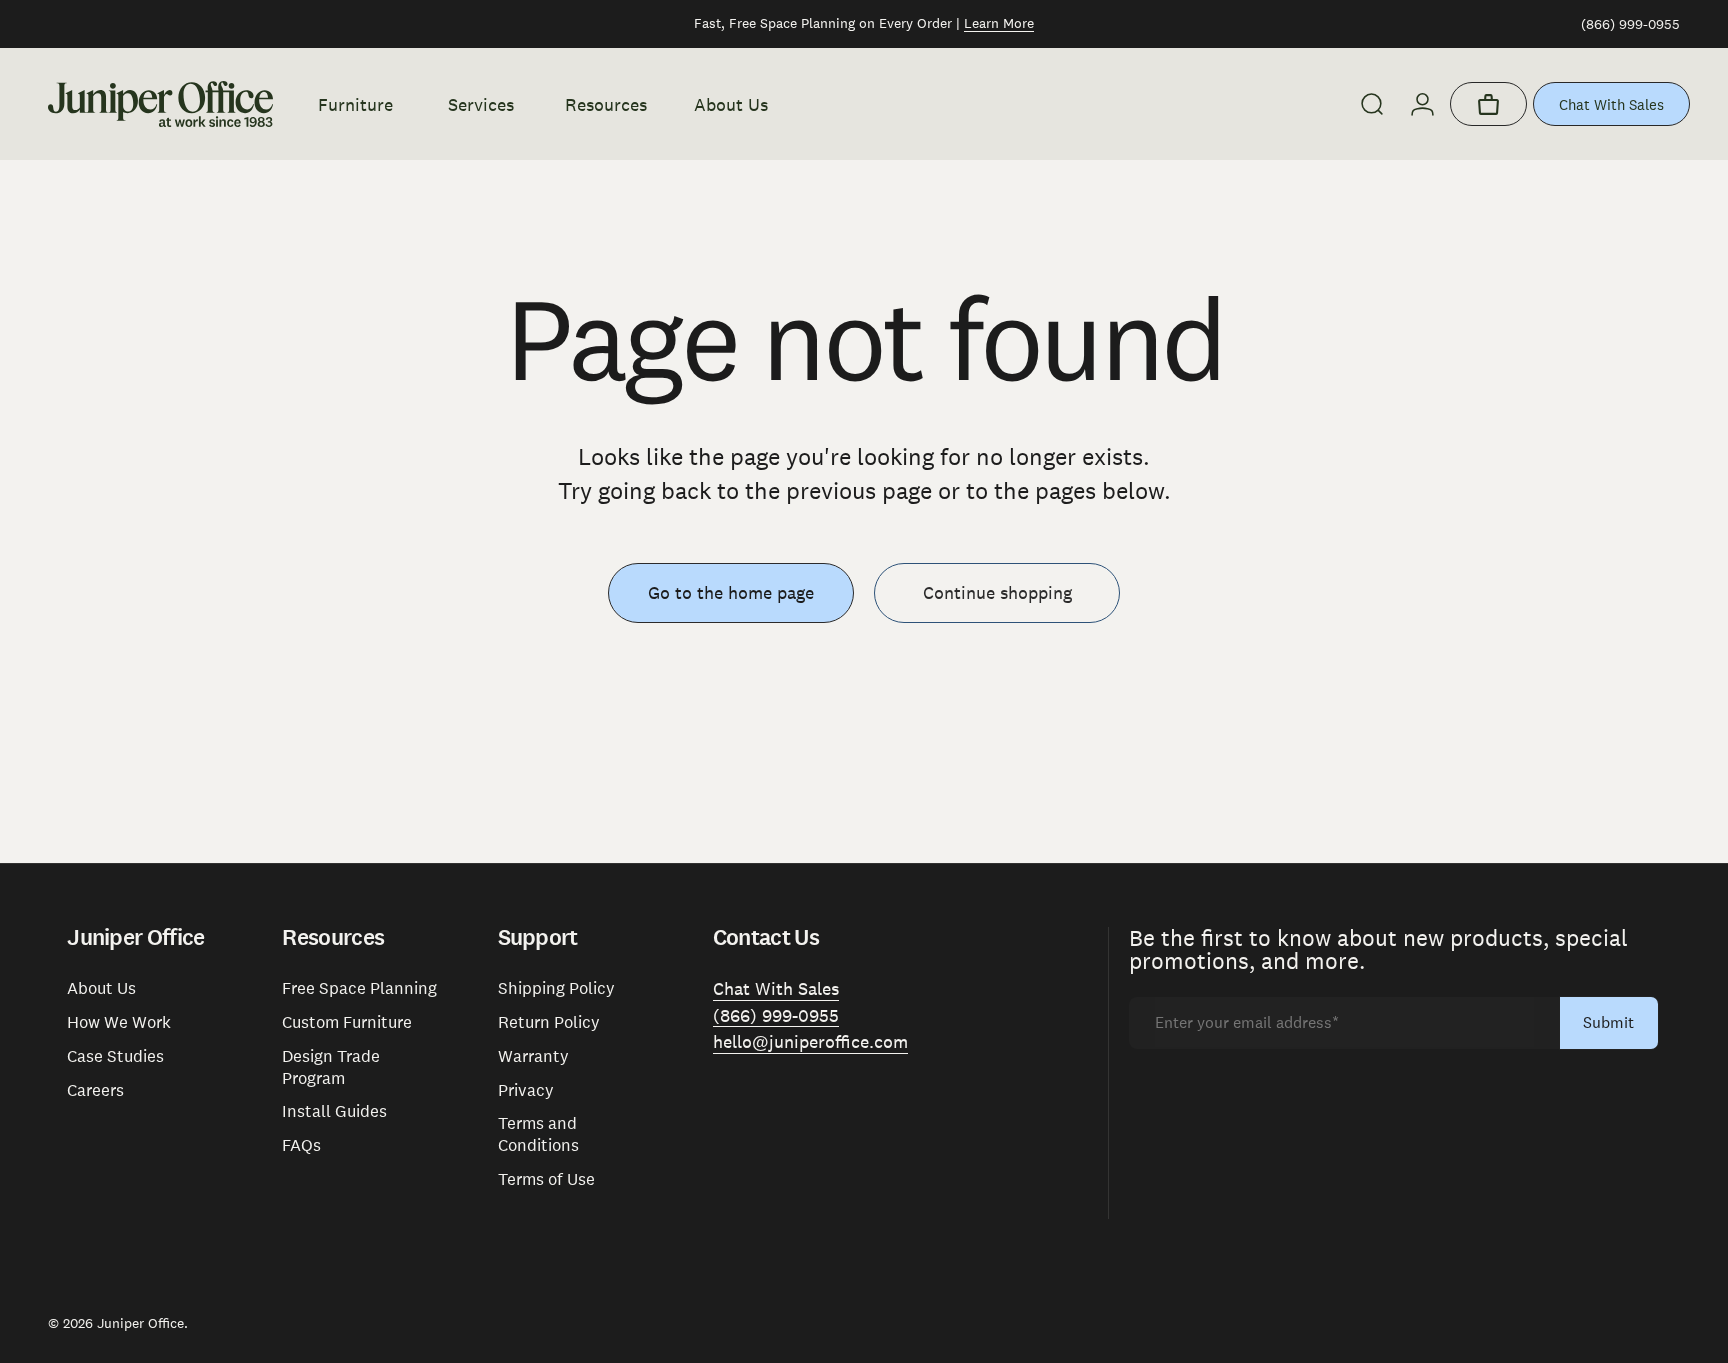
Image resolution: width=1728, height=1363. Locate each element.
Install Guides (334, 1111)
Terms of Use (546, 1179)
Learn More (999, 23)
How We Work (119, 1022)
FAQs (301, 1145)
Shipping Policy (556, 988)
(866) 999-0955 (1630, 24)
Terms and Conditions (538, 1134)
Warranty (533, 1056)
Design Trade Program (331, 1067)
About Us (101, 988)
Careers (95, 1090)
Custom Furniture (347, 1022)
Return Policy (549, 1022)
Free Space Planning (359, 988)
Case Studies (115, 1056)
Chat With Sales (1611, 104)
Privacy (526, 1090)
